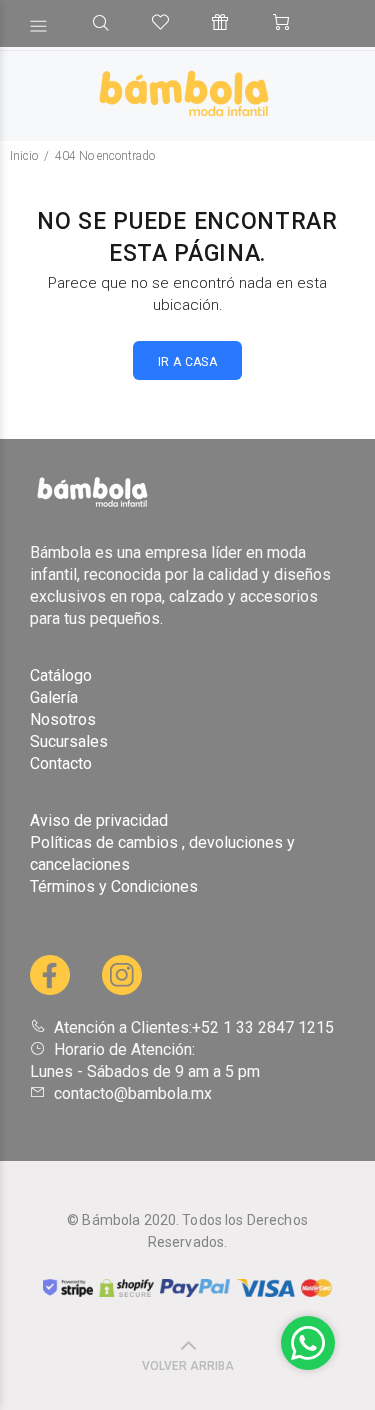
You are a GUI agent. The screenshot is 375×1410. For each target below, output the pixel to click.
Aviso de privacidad (99, 820)
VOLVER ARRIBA (188, 1366)
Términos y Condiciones (114, 886)
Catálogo (61, 675)
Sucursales (69, 741)
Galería (54, 697)
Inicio (24, 156)
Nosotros (63, 719)
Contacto (61, 763)
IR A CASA (187, 362)
